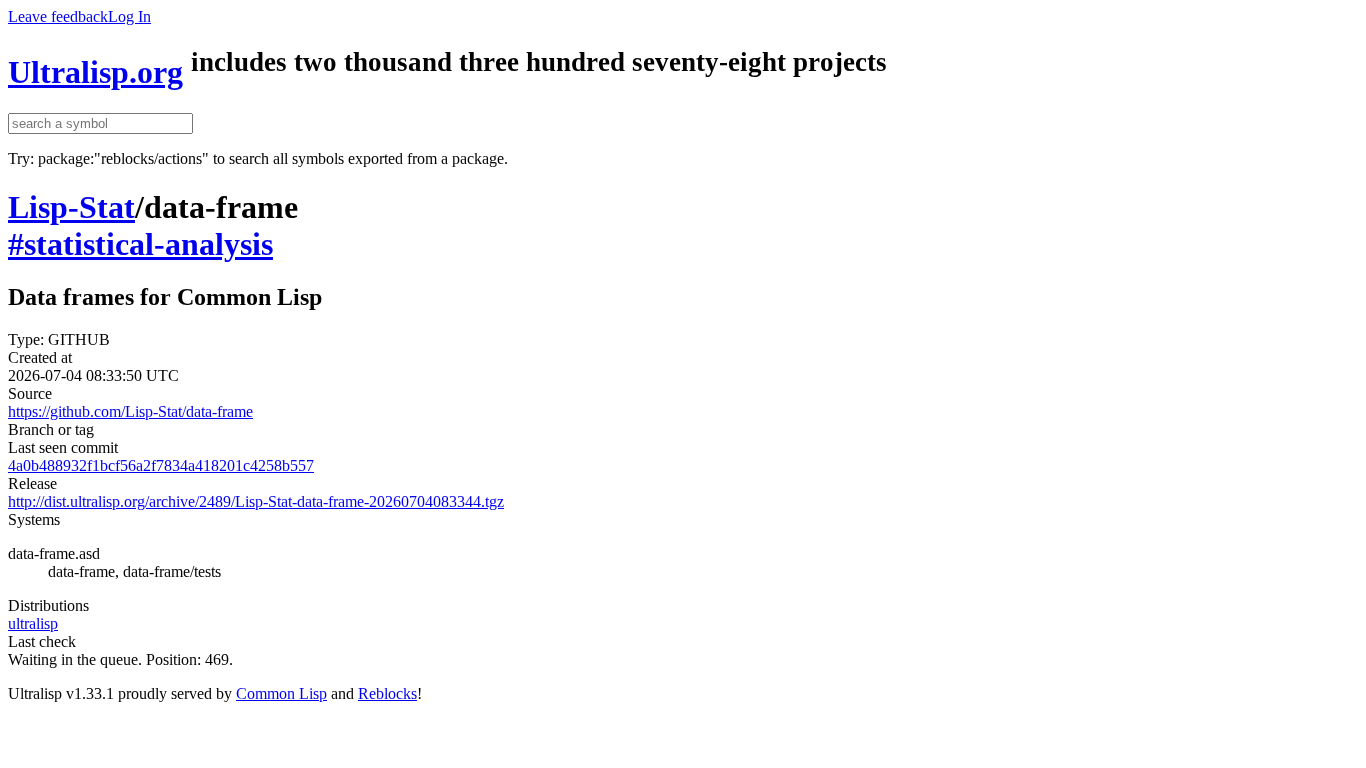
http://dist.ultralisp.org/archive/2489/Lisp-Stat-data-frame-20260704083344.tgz (256, 501)
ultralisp (33, 623)
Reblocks (387, 693)
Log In (129, 16)
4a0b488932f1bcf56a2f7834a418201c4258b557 (161, 465)
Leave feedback (58, 16)
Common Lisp (281, 693)
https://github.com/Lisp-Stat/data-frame (130, 411)
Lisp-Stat (71, 207)
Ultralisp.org (95, 72)
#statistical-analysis (140, 244)
